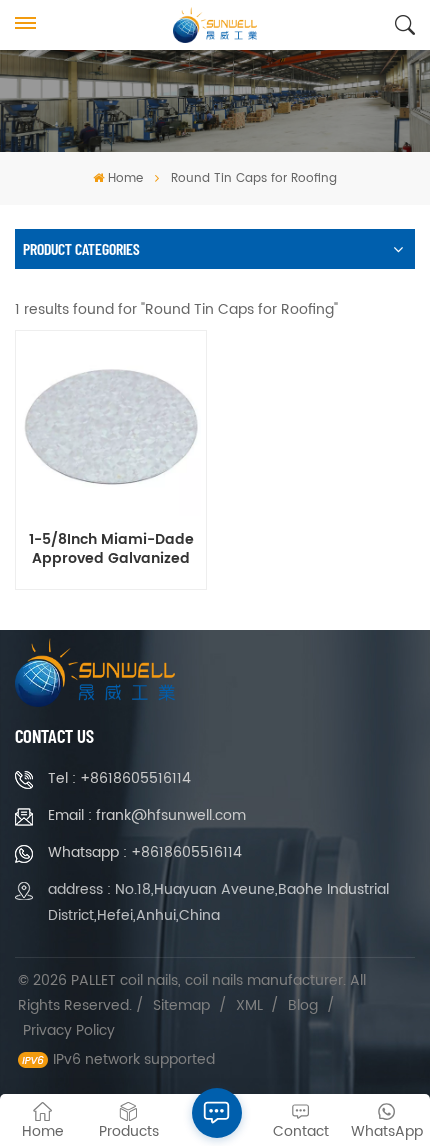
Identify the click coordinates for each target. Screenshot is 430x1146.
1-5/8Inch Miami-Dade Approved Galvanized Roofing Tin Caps (111, 550)
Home (125, 178)
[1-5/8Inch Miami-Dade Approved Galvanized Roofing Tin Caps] (110, 426)
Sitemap (181, 1005)
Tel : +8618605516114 (119, 778)
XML (249, 1005)
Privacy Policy (69, 1030)
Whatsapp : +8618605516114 (145, 852)
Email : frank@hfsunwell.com (147, 815)
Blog (303, 1005)
